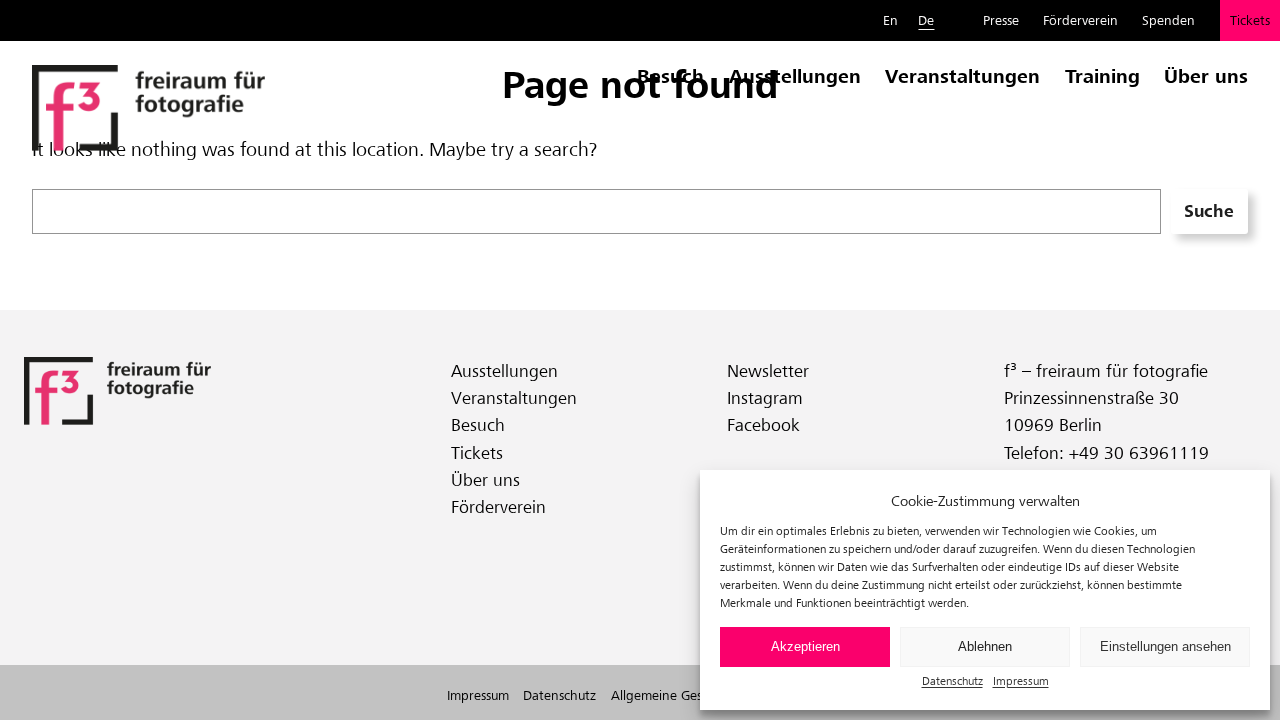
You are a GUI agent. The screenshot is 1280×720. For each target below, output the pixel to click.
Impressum (1021, 680)
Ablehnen (985, 646)
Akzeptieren (805, 646)
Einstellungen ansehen (1165, 646)
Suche (1209, 211)
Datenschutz (952, 680)
